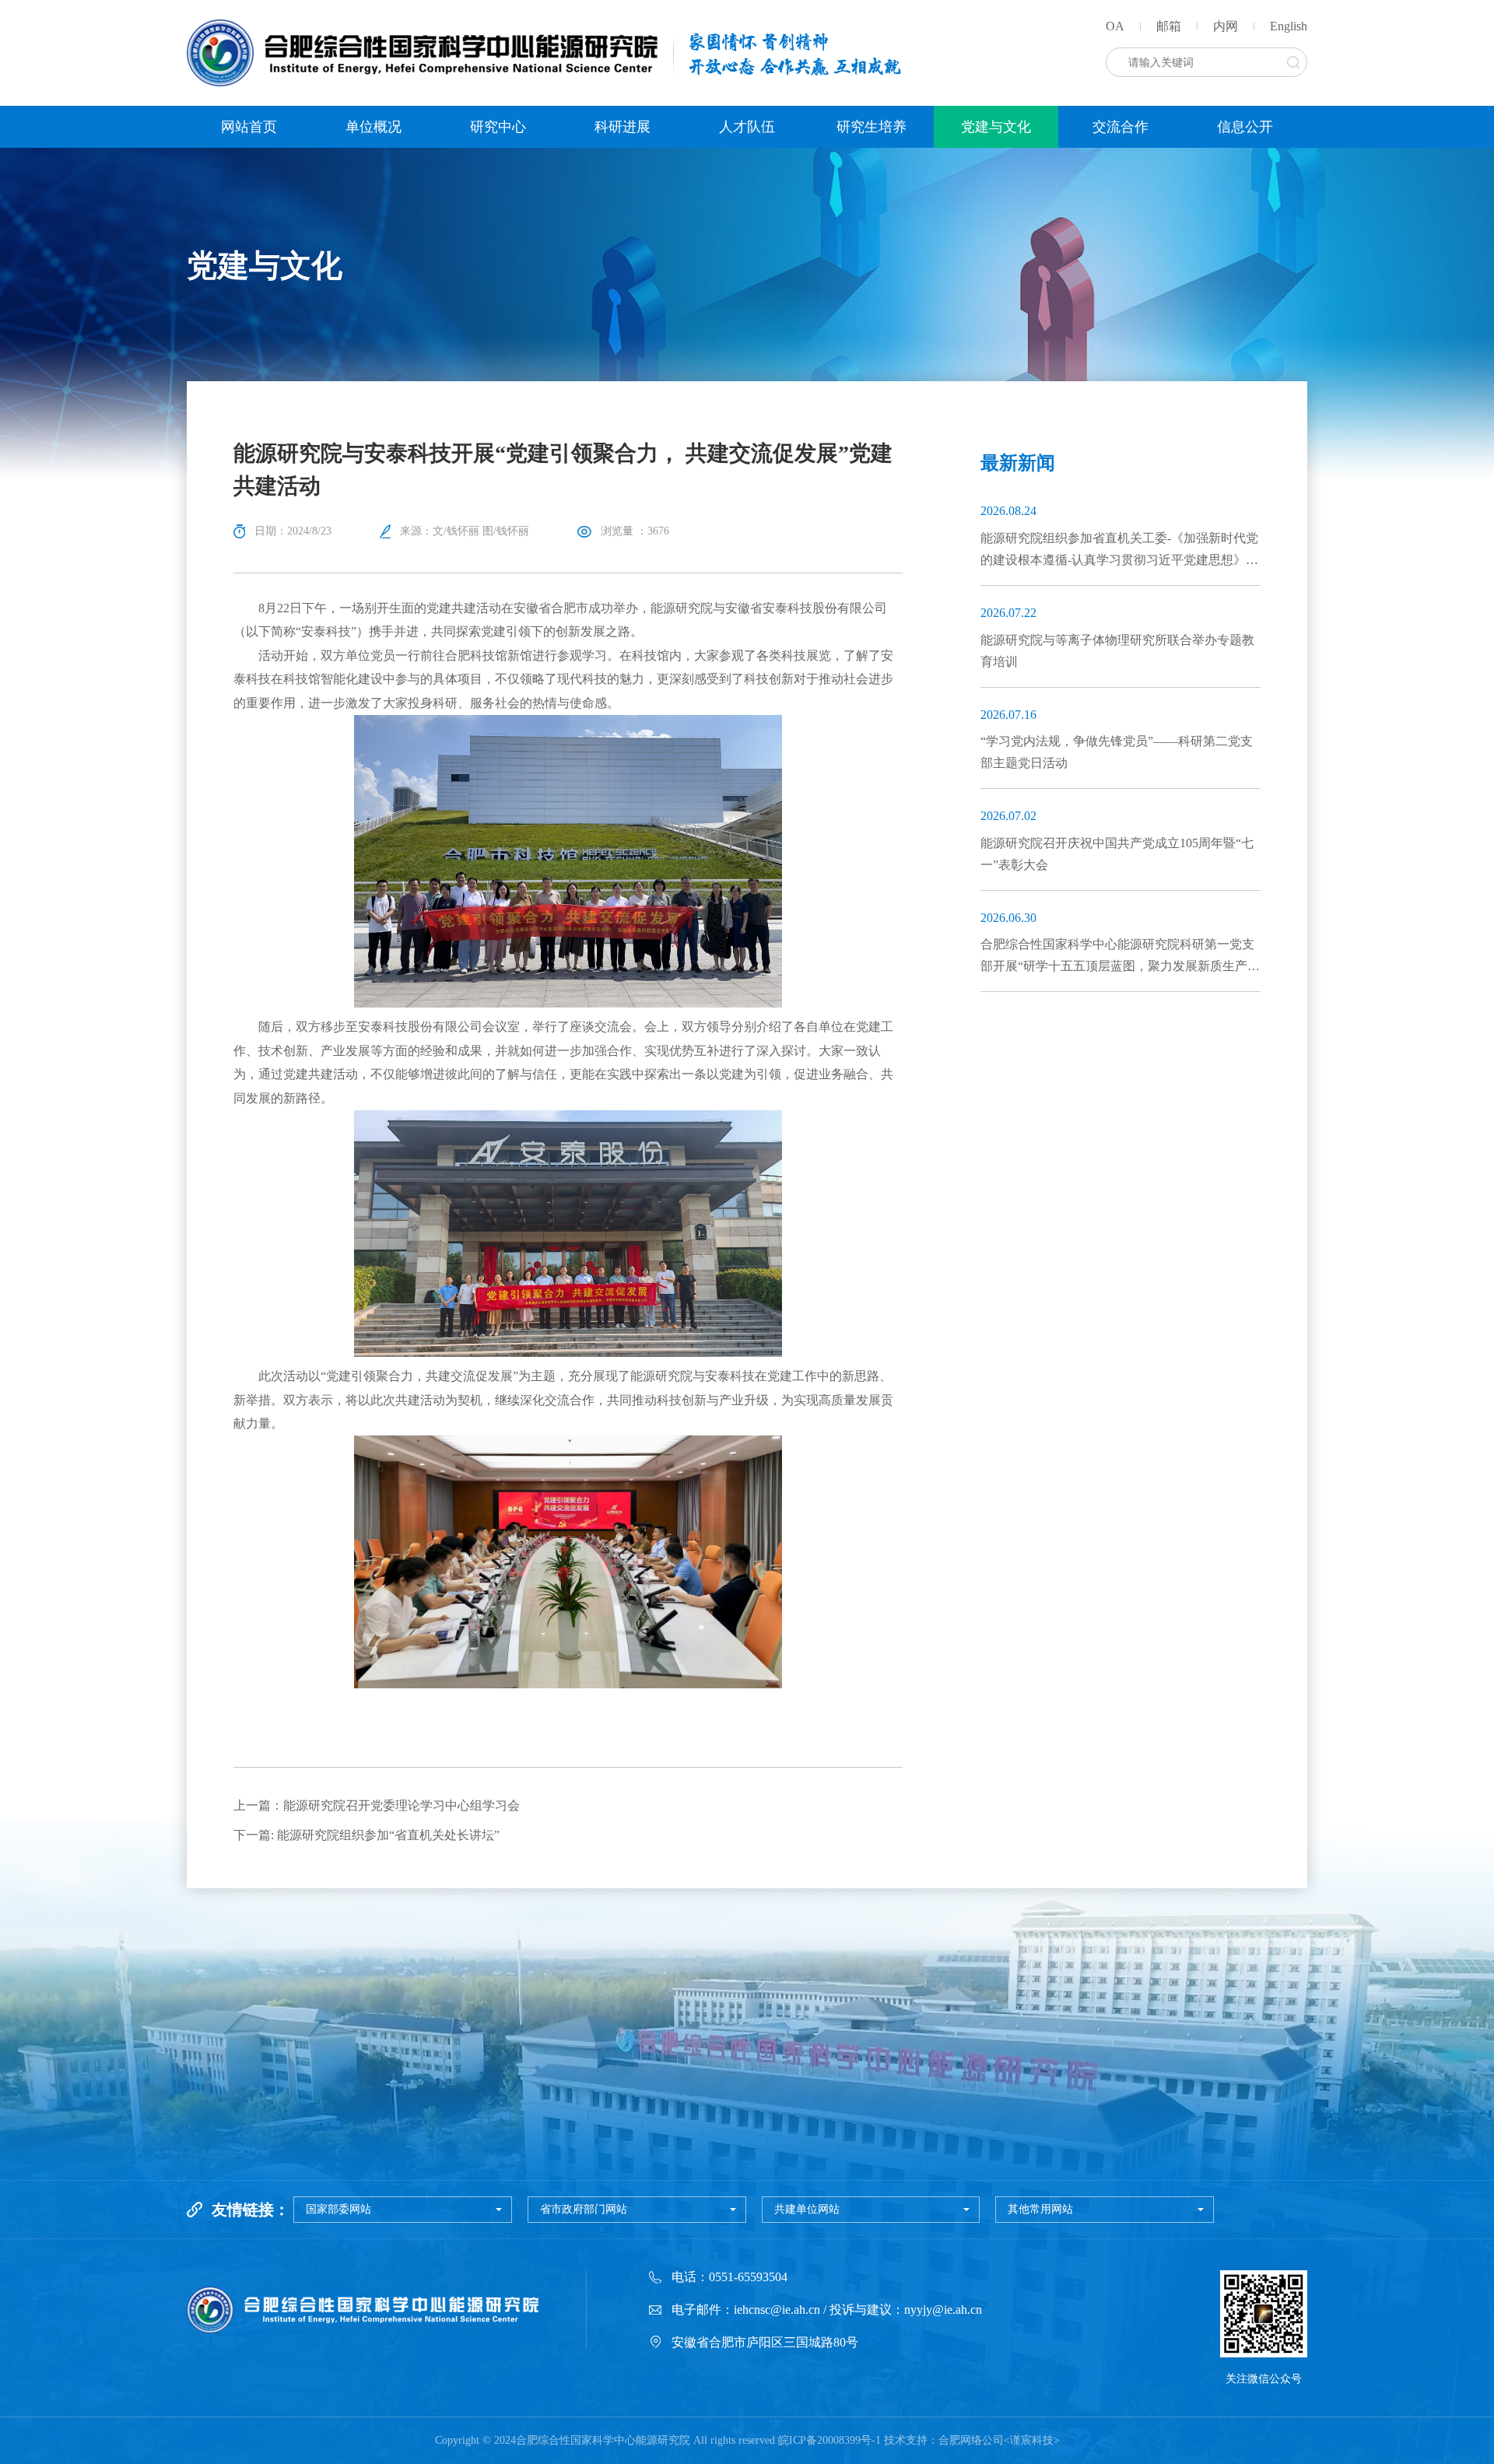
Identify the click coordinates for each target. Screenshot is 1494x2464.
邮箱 (1169, 26)
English (1289, 26)
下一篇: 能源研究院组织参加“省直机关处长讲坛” (366, 1835)
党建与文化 (996, 127)
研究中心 (498, 127)
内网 (1226, 26)
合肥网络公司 (971, 2440)
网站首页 (249, 127)
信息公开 (1245, 127)
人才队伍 (747, 127)
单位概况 (373, 127)
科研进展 (622, 127)
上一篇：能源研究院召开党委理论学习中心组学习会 (377, 1805)
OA (1115, 26)
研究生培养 (871, 127)
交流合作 (1120, 127)
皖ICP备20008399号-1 (829, 2440)
